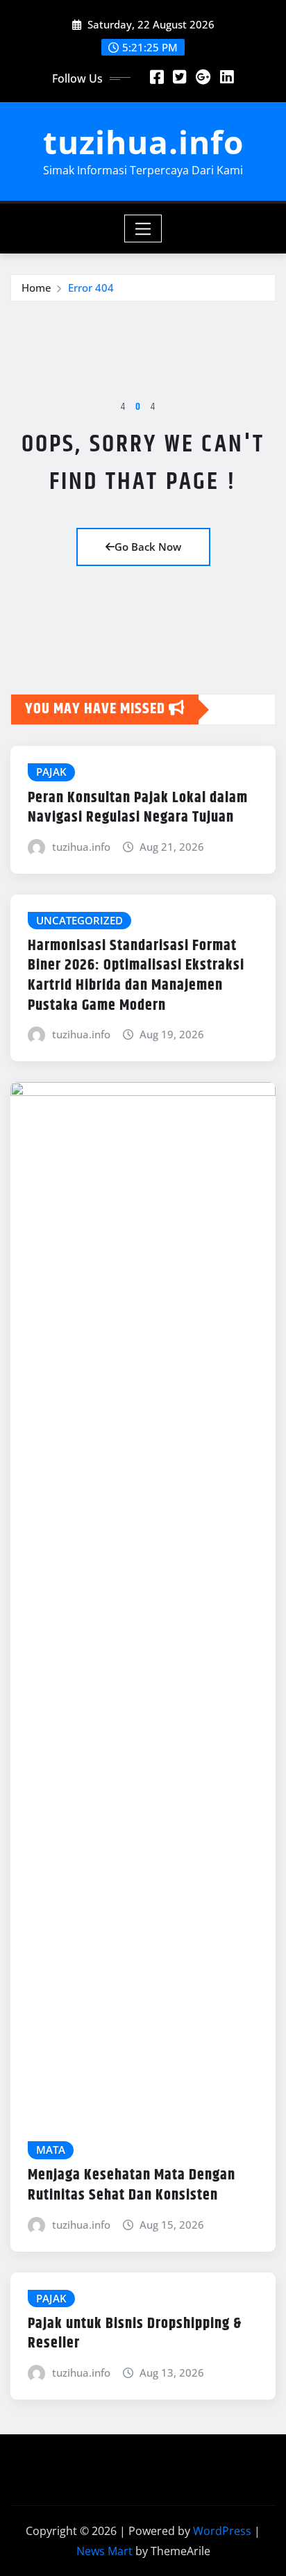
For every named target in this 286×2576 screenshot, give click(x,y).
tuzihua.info (143, 142)
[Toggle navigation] (143, 228)
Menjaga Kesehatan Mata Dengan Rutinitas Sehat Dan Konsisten (132, 2185)
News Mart (104, 2551)
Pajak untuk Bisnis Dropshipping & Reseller (135, 2334)
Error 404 (91, 288)
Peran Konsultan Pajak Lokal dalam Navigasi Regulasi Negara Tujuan (138, 808)
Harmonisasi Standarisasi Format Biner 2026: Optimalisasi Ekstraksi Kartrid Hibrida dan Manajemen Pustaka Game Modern (136, 976)
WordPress (222, 2531)
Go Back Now (148, 547)
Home (36, 288)
